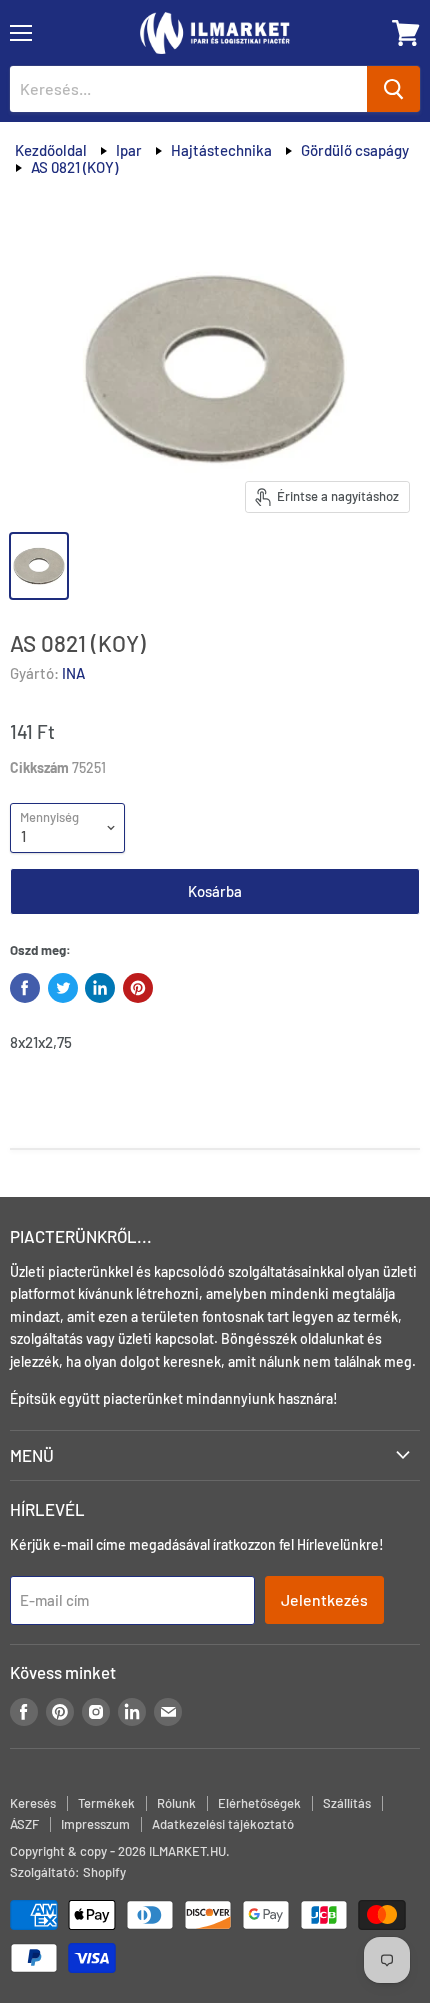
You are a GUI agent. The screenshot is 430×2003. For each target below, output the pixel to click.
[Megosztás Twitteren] (63, 988)
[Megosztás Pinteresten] (138, 988)
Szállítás (347, 1803)
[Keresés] (393, 89)
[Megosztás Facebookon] (25, 988)
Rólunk (176, 1803)
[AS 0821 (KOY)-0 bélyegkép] (39, 566)
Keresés (33, 1803)
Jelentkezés (324, 1599)
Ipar (129, 150)
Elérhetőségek (259, 1803)
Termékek (106, 1803)
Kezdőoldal (51, 150)
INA (73, 673)
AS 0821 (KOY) (74, 167)
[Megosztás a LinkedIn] (100, 988)
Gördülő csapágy (355, 150)
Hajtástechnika (221, 150)
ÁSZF (24, 1824)
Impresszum (95, 1824)
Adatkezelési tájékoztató (223, 1824)
